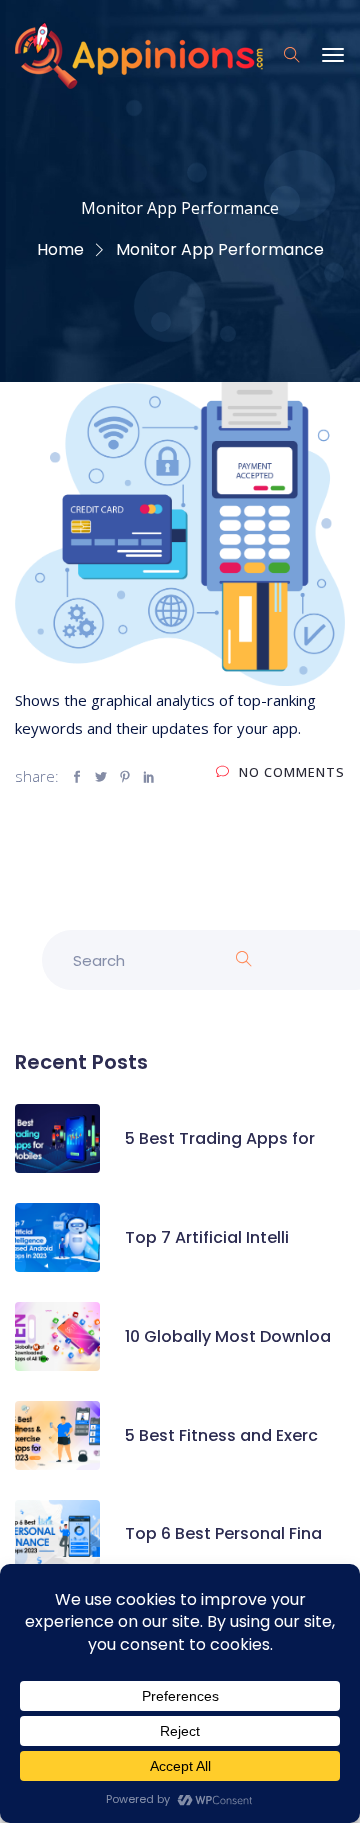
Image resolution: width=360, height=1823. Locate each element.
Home (60, 249)
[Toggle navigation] (333, 65)
